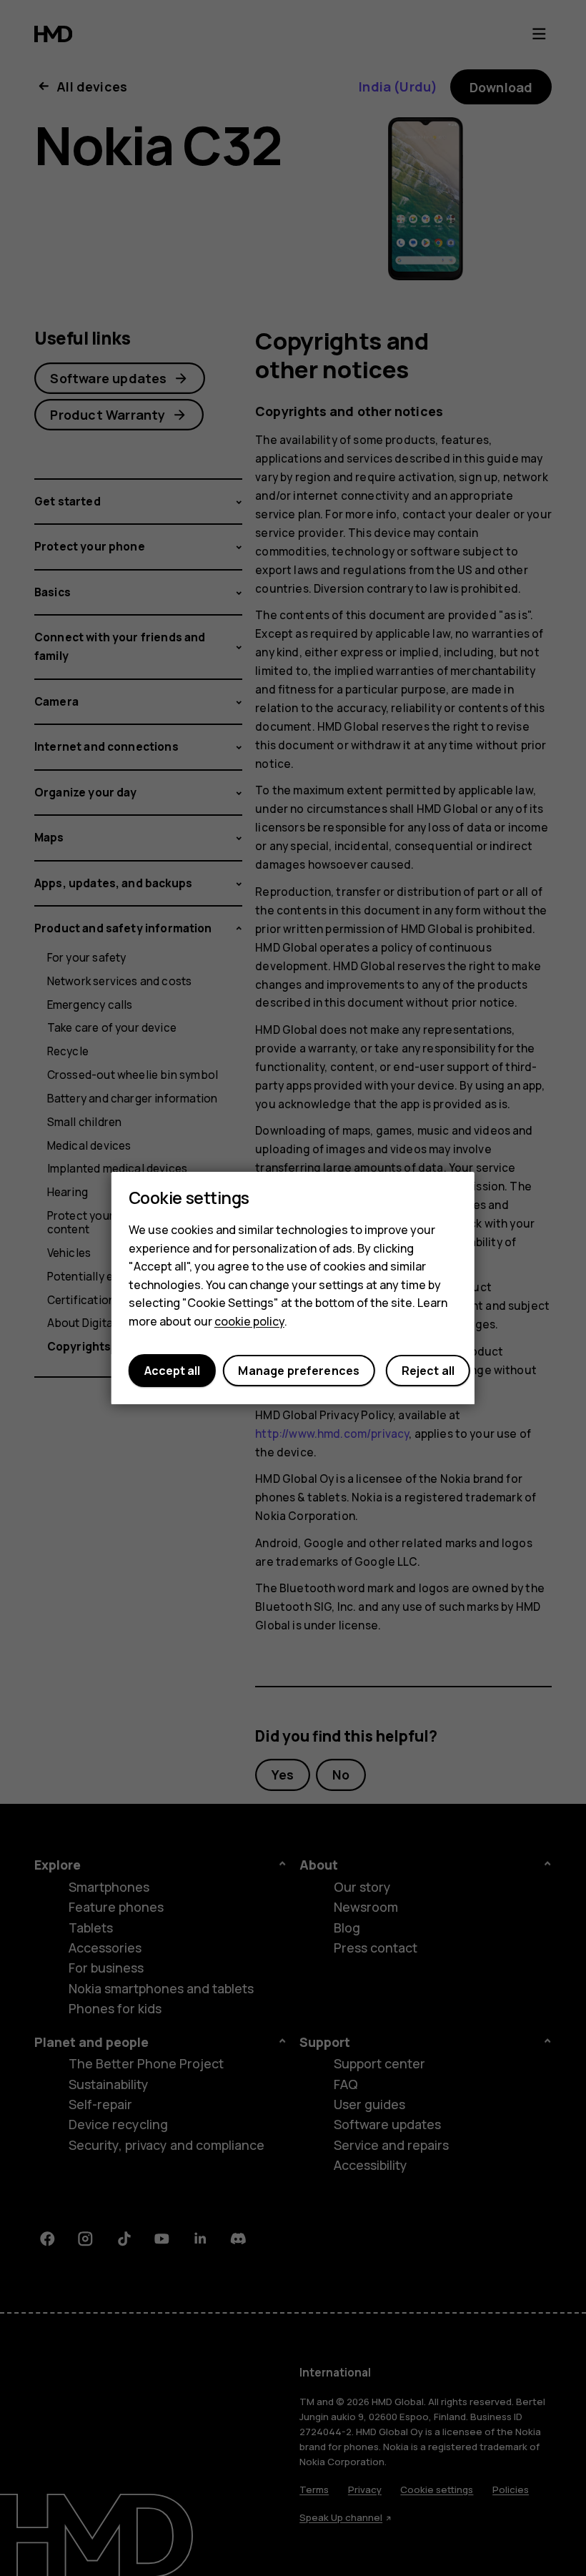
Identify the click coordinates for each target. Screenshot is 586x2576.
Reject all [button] (428, 1371)
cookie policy (249, 1321)
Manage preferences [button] (299, 1371)
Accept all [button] (172, 1371)
